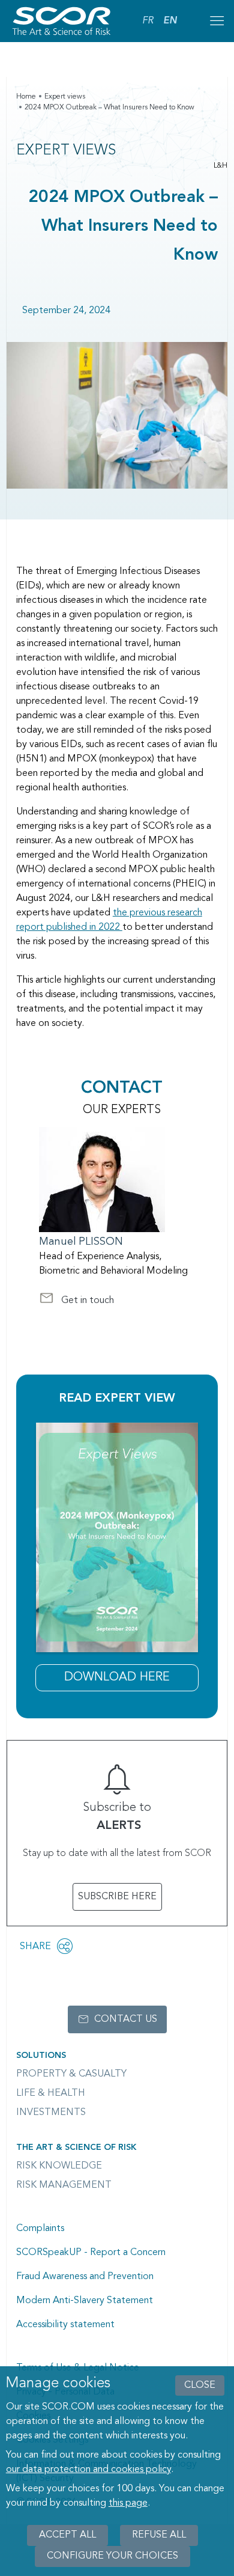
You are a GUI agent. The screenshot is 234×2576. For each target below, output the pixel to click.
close (200, 2385)
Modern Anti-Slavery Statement (85, 2301)
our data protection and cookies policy (88, 2470)
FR (148, 21)
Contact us (126, 2019)
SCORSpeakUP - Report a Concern (91, 2253)
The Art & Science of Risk (76, 2147)
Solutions (41, 2056)
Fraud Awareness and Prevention (85, 2277)
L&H (220, 166)
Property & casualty (71, 2074)
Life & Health (51, 2093)
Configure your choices (112, 2556)
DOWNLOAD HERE (117, 1677)
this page (128, 2503)
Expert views (65, 97)
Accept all (67, 2535)
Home (26, 97)
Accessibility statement (65, 2325)
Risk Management (64, 2185)
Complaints (40, 2229)
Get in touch (76, 1302)
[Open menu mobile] (217, 21)
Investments (51, 2113)
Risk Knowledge (59, 2166)
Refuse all (159, 2535)
